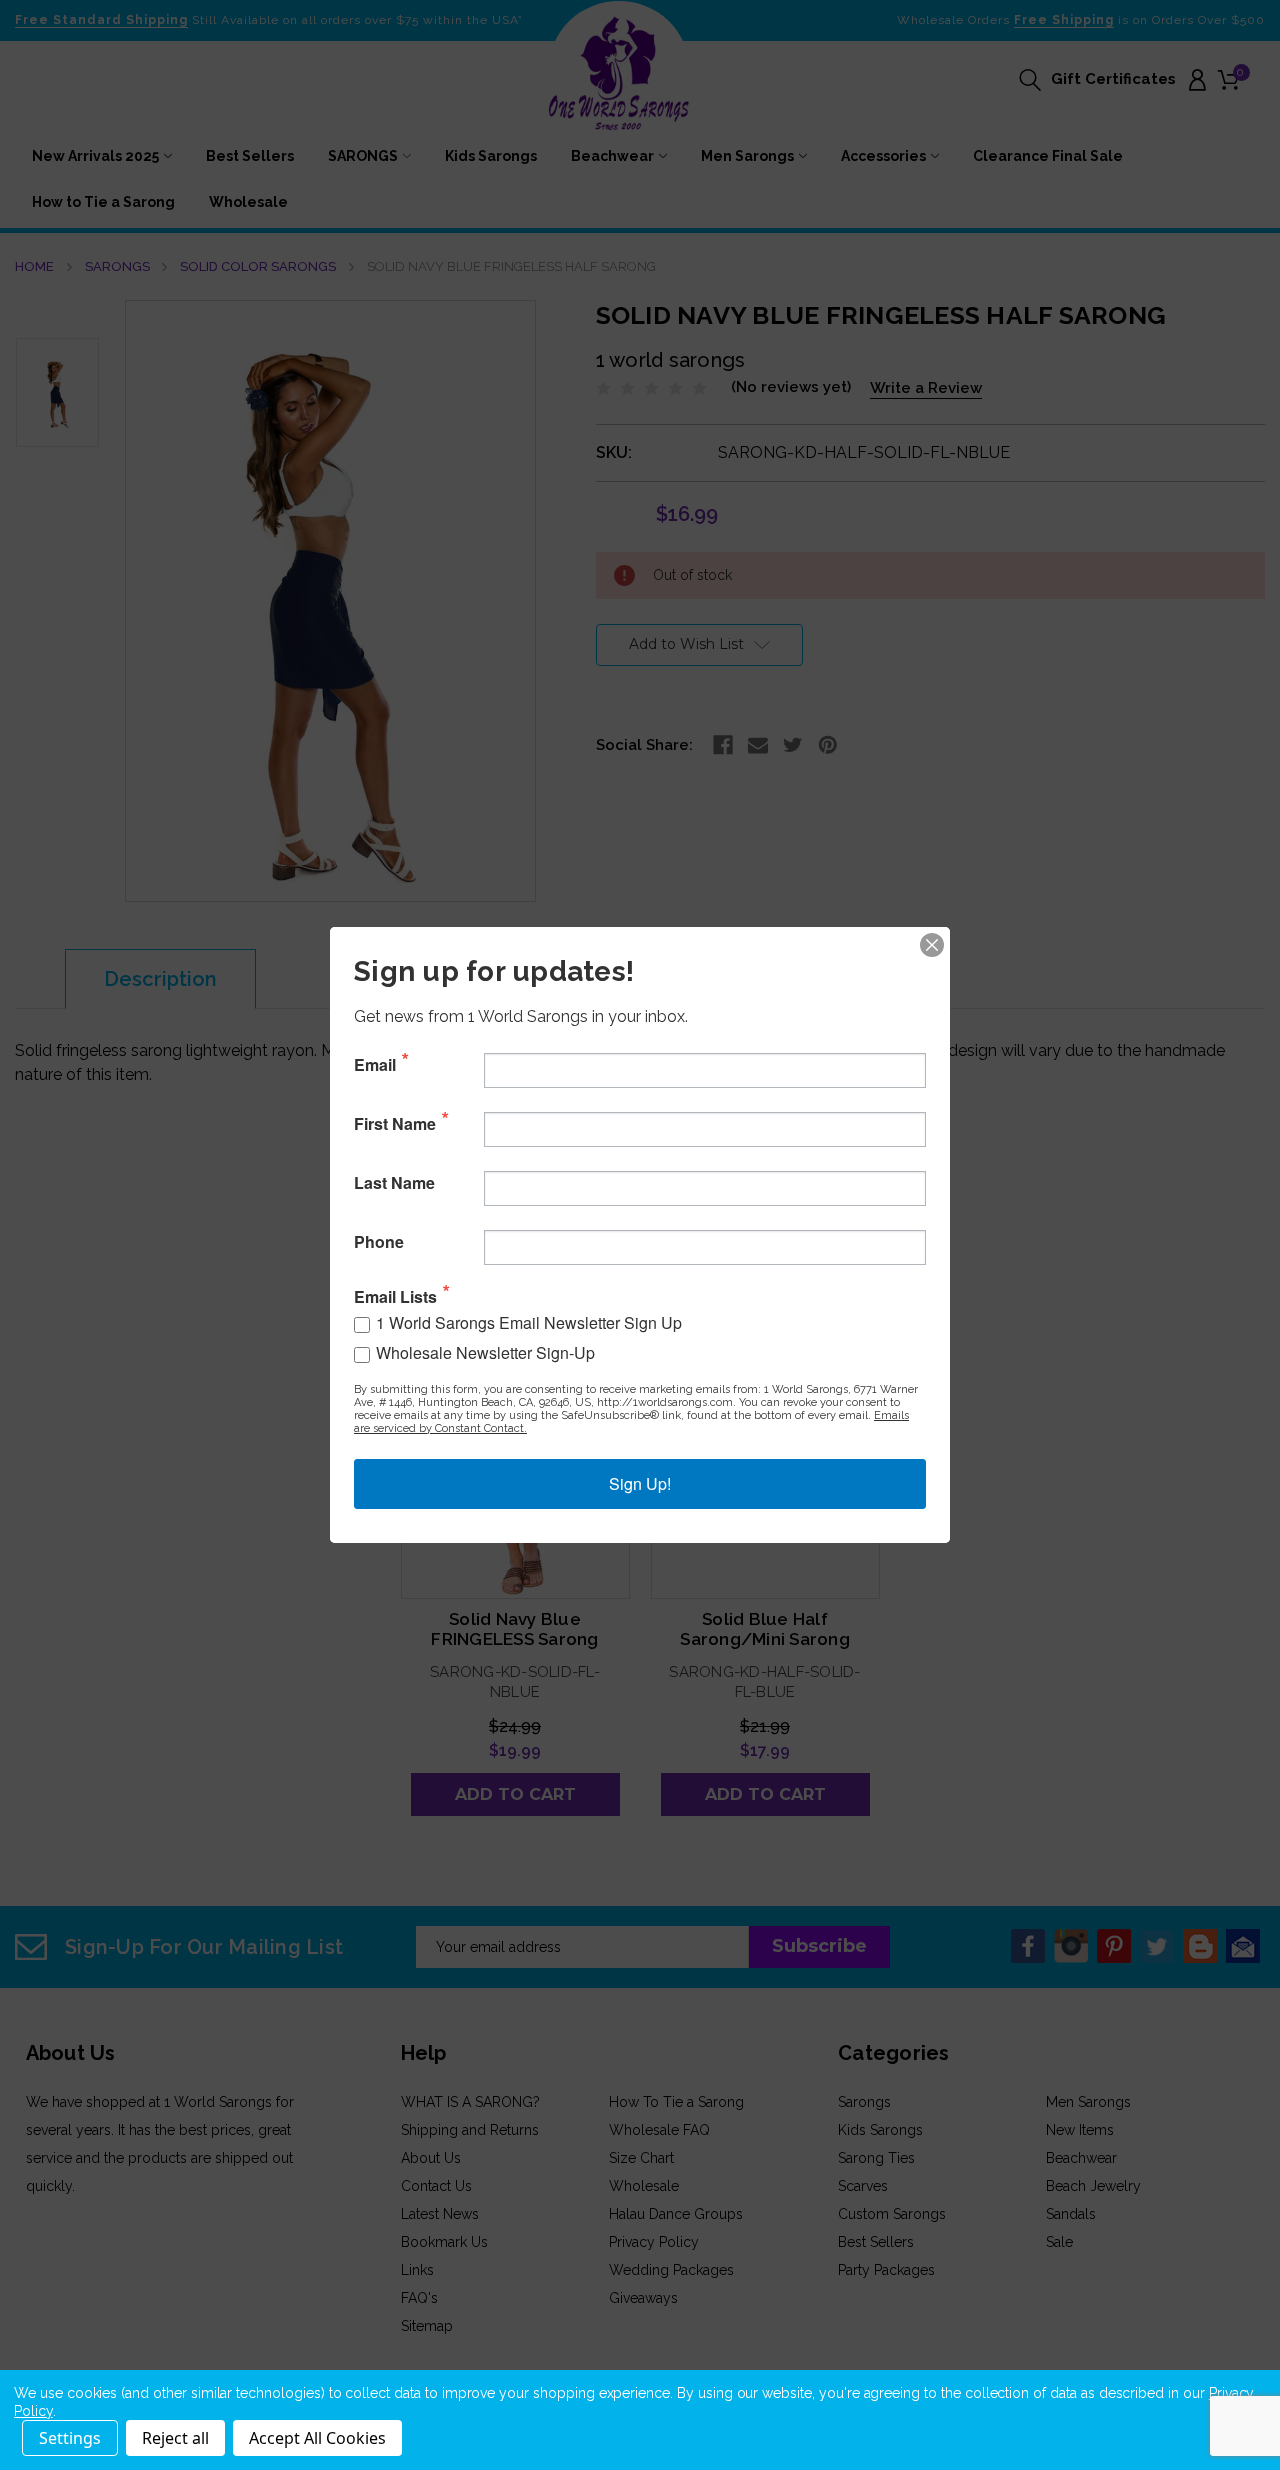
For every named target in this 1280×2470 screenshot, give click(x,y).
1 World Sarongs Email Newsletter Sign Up (529, 1322)
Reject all (175, 2438)
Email (375, 1065)
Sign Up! (640, 1483)
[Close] (932, 945)
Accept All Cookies (317, 2438)
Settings (70, 2438)
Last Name (394, 1183)
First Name (395, 1124)
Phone (379, 1242)
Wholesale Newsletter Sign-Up (485, 1352)
